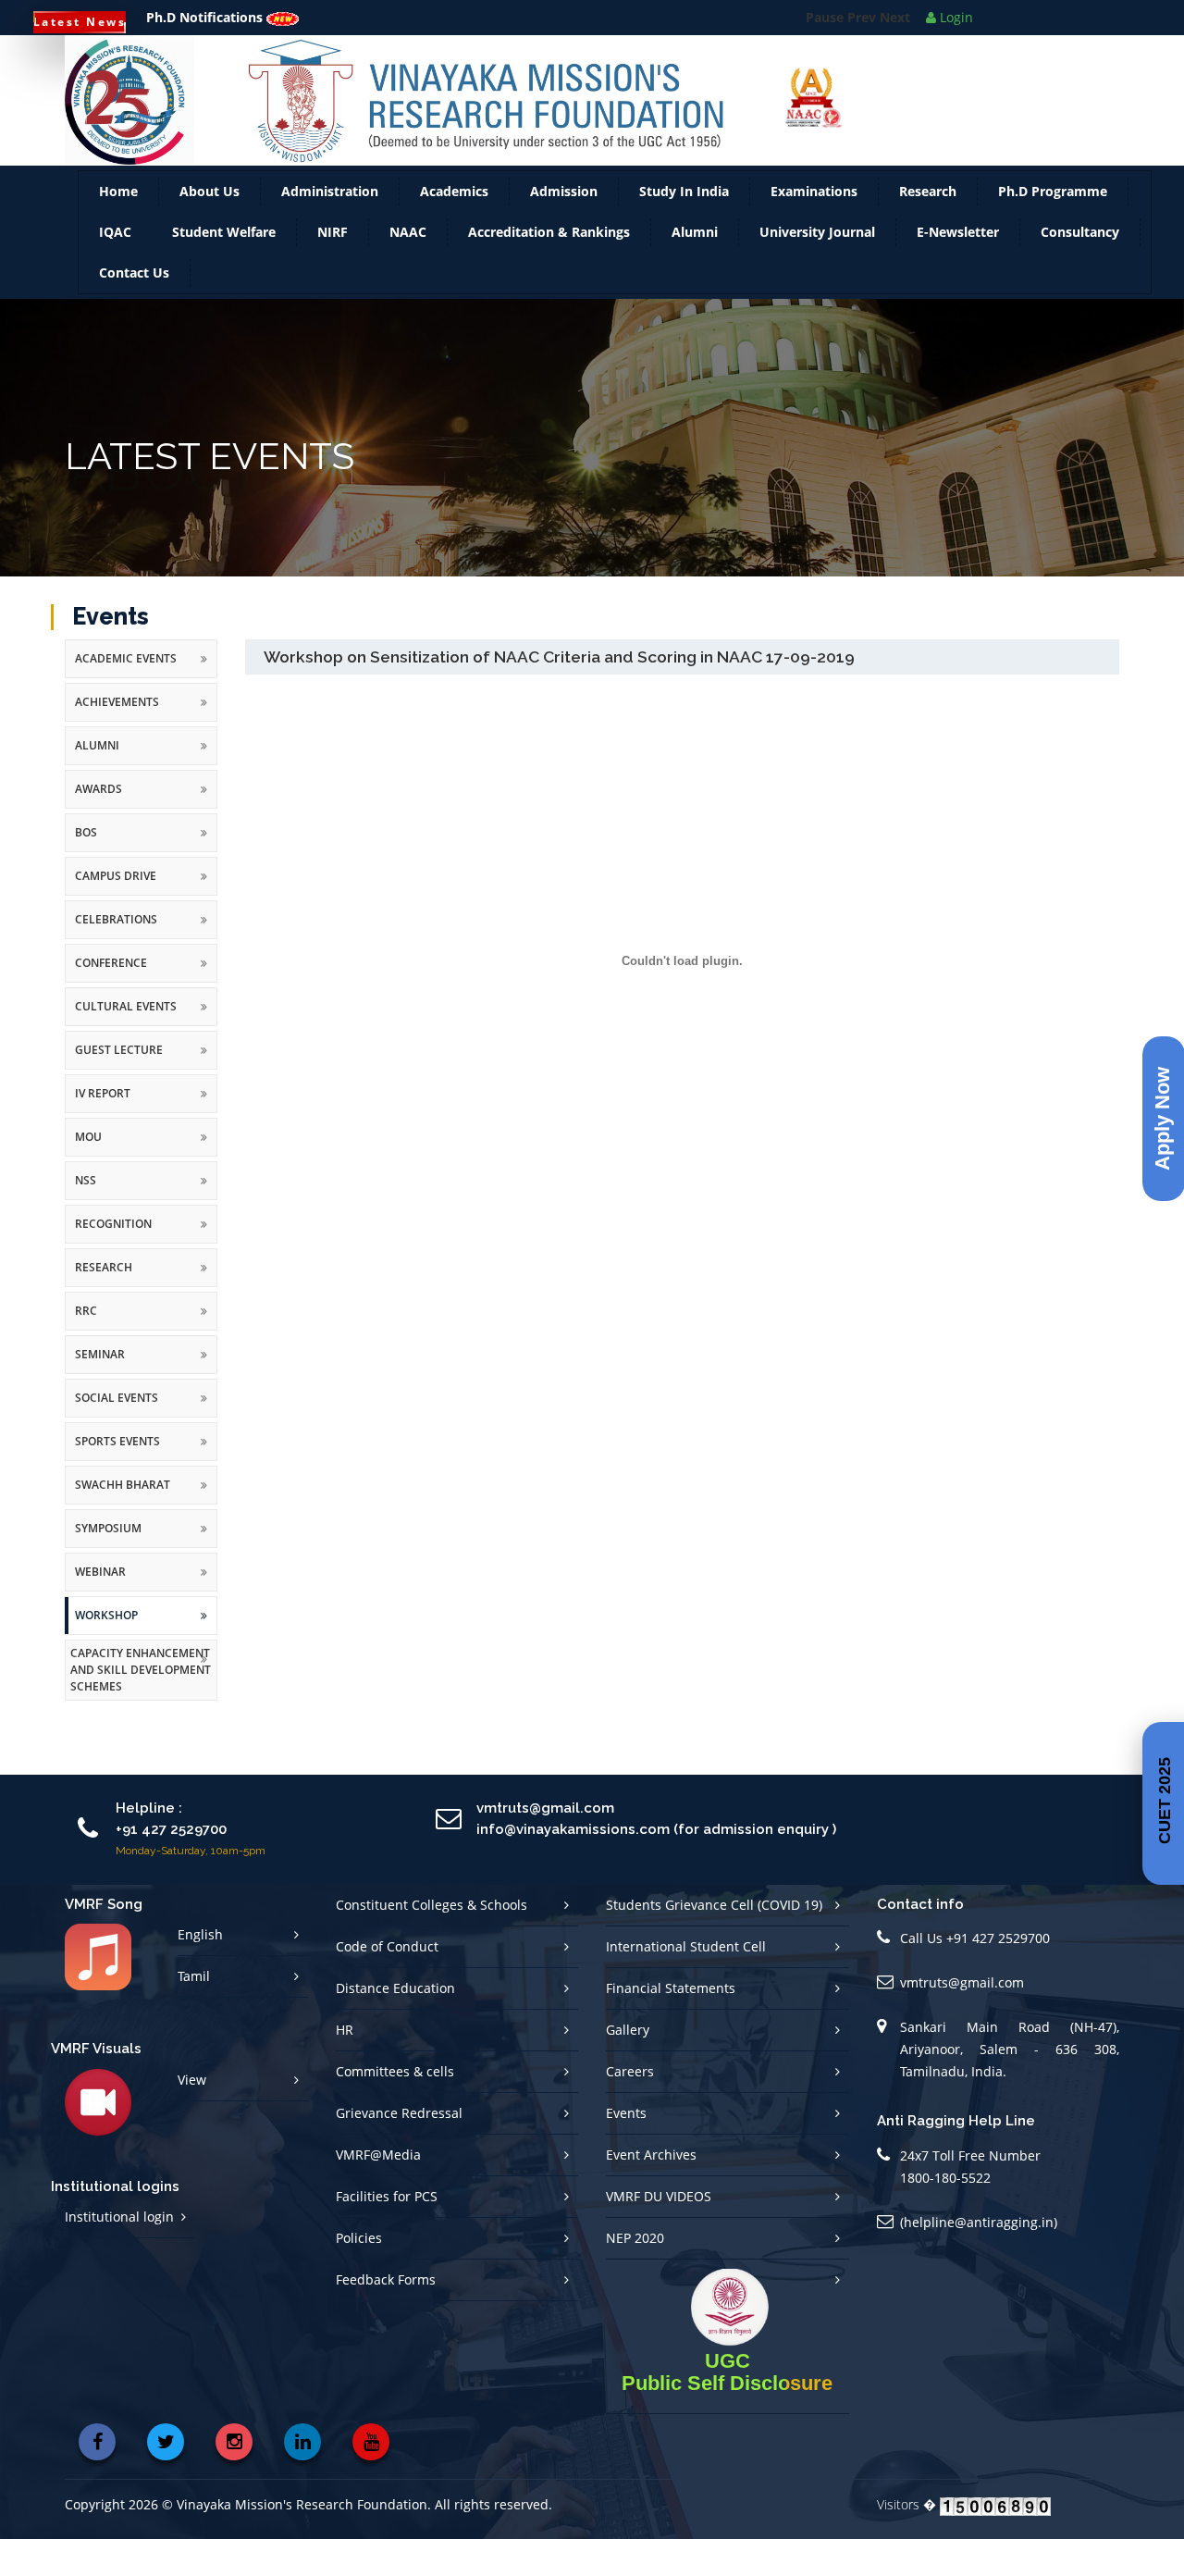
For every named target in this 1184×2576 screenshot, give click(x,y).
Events (626, 2150)
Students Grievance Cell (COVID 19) (714, 1942)
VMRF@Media (378, 2192)
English (200, 1971)
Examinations (814, 228)
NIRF (333, 269)
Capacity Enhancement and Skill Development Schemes (141, 1707)
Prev (862, 62)
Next (895, 62)
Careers (630, 2108)
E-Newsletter (958, 269)
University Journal (817, 269)
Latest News (80, 22)
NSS (86, 1217)
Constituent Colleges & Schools (432, 1942)
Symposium (108, 1565)
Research (928, 228)
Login (955, 17)
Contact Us (134, 310)
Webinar (100, 1609)
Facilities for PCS (387, 2233)
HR (345, 2067)
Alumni (695, 269)
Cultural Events (126, 1043)
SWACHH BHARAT (123, 1522)
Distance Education (395, 2025)
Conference (111, 1000)
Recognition (113, 1261)
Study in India (684, 228)
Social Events (117, 1435)
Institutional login (119, 2254)
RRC (86, 1348)
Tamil (194, 2013)
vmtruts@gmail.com (962, 2019)
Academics (454, 228)
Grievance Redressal (399, 2150)
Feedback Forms (386, 2316)
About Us (210, 228)
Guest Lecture (119, 1087)
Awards (99, 826)
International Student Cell (686, 1983)
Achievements (117, 739)
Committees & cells (395, 2108)
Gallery (628, 2067)
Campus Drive (116, 913)
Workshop (106, 1652)
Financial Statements (671, 2025)
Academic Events (126, 695)
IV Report (103, 1130)
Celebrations (116, 956)
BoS (86, 869)
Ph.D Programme (1053, 228)
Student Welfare (224, 269)
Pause (825, 62)
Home (118, 228)
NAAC (408, 269)
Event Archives (651, 2192)
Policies (359, 2275)
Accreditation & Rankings (549, 269)
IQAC (115, 269)
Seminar (100, 1391)
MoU (88, 1174)
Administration (330, 228)
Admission (564, 228)
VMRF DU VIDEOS (659, 2233)
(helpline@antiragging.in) (979, 2259)
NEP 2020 (635, 2275)
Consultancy (1080, 269)
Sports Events (117, 1478)
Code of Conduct (387, 1983)
